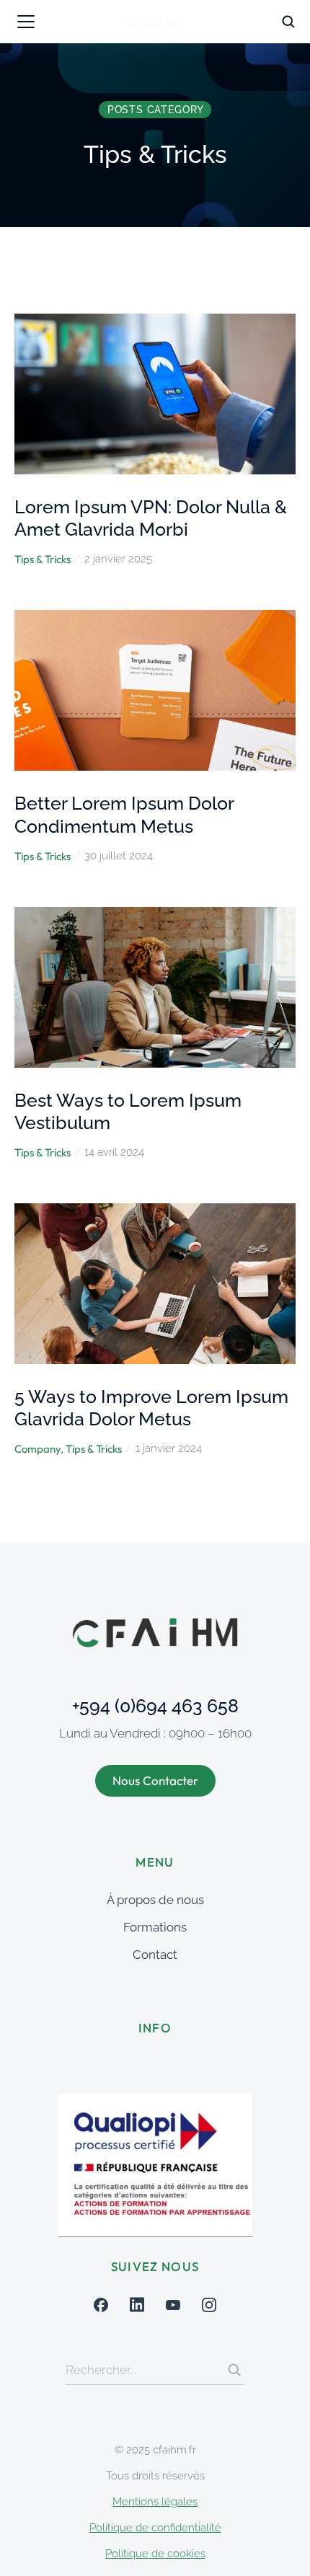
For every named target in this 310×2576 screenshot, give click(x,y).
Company (37, 1449)
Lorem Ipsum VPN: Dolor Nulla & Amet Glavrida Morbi (151, 518)
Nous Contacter (155, 1780)
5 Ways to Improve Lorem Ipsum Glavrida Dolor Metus (151, 1408)
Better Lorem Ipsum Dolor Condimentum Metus (124, 814)
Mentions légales (155, 2502)
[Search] (234, 2370)
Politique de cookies (155, 2554)
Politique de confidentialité (155, 2528)
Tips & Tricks (43, 559)
